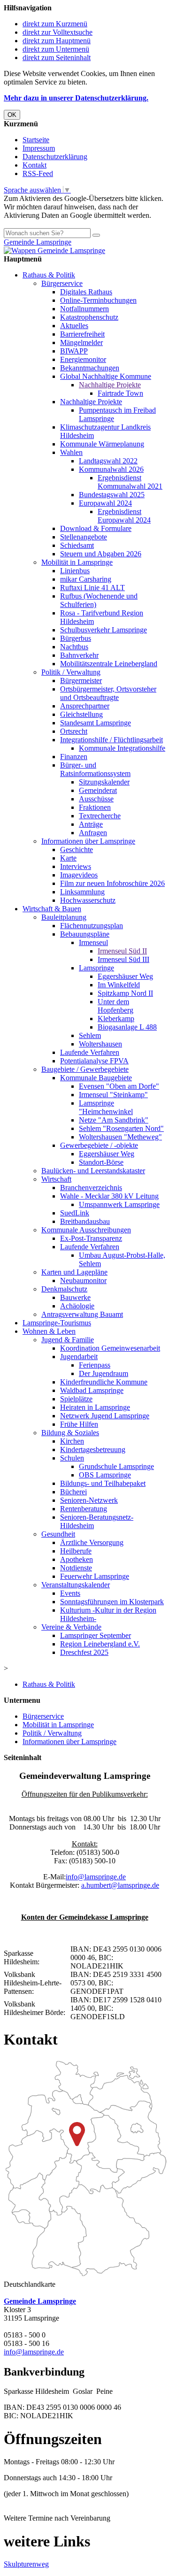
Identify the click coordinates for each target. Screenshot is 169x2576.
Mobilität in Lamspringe (77, 562)
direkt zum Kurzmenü (55, 24)
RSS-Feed (38, 173)
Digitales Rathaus (86, 292)
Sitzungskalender (104, 782)
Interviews (76, 866)
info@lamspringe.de (96, 1877)
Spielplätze (76, 1399)
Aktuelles (74, 326)
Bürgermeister (81, 681)
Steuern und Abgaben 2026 (101, 554)
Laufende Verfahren (90, 1052)
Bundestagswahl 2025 (112, 495)
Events (70, 1593)
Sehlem (90, 1035)
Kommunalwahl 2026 (111, 469)
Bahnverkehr (79, 655)
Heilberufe (76, 1551)
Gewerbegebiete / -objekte (99, 1145)
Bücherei (73, 1492)
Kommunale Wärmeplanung (102, 444)
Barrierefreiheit (82, 334)
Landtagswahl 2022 (108, 461)
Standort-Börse (101, 1162)
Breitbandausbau (85, 1221)
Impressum (39, 148)
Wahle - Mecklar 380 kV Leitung (109, 1196)
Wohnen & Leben (49, 1331)
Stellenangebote (84, 537)
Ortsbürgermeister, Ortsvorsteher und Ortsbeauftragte (108, 693)
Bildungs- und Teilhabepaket (103, 1483)
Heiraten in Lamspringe (95, 1407)
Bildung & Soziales (70, 1433)
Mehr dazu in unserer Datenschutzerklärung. (76, 98)
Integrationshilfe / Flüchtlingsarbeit (111, 740)
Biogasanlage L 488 (127, 1027)
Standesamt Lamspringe (96, 723)
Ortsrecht (74, 731)
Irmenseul (93, 942)
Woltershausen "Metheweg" (120, 1137)
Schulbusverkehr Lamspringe (104, 630)
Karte (68, 858)
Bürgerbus (76, 638)
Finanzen (74, 757)
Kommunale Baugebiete (96, 1078)
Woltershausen (100, 1044)
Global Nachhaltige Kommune (106, 376)
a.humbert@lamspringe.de (120, 1885)
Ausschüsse (96, 799)
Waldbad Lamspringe (92, 1390)
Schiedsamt (77, 545)
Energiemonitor (83, 359)
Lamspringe (96, 968)
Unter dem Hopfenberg (115, 1006)
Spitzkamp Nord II (125, 993)
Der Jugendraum (104, 1373)
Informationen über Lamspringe (88, 841)
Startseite (36, 140)
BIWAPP (74, 351)
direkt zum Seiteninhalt (57, 58)
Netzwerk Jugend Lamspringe (105, 1416)
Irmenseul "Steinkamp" (113, 1095)
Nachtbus (74, 647)
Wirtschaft (56, 1179)
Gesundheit (58, 1534)
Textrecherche (100, 816)
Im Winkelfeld (119, 985)
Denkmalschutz (64, 1289)
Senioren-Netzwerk (89, 1500)
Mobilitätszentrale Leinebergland (109, 664)
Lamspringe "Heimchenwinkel (106, 1107)
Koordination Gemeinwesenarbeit (110, 1348)
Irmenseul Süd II (122, 951)
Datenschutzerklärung (55, 157)
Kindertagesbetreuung (93, 1449)
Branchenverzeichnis (91, 1188)
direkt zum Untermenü (56, 49)
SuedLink (75, 1213)
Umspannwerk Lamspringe (119, 1204)
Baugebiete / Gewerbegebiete (85, 1069)
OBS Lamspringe (105, 1475)
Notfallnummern (84, 309)
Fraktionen (95, 807)
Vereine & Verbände (71, 1627)
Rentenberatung (84, 1509)
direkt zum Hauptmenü (57, 41)
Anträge (91, 824)
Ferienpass (95, 1365)
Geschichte (77, 850)
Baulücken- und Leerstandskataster (93, 1171)
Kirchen (72, 1441)
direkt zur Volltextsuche (58, 32)
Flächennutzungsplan (92, 926)
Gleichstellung (81, 714)
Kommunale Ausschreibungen (86, 1230)
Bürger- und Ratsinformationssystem (95, 769)
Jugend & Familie (68, 1340)
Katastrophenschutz (89, 317)
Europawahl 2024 (105, 503)
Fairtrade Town (120, 393)
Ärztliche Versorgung (92, 1542)
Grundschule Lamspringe (116, 1466)
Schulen (72, 1458)
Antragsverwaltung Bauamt (82, 1314)
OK (12, 115)
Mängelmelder (81, 342)
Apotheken (77, 1559)
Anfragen (93, 833)
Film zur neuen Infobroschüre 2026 (112, 883)
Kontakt (35, 165)
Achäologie (77, 1306)
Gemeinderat (98, 790)
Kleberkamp (116, 1019)
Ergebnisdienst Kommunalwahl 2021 (130, 482)
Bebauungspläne (85, 934)
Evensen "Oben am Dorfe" (119, 1086)
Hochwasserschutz (88, 900)
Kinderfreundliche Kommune (104, 1382)
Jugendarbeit (79, 1357)
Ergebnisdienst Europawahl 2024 (124, 516)
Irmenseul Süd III (123, 959)
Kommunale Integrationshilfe (122, 748)
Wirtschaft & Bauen (52, 909)
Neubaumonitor (83, 1280)
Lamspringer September (96, 1635)
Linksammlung (82, 892)
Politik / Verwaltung (71, 672)
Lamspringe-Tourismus (57, 1323)
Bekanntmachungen (90, 368)
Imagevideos (79, 875)
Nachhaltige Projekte (110, 385)
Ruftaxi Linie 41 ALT (92, 588)
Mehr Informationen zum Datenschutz (60, 224)
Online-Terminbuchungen (98, 300)
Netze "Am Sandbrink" (114, 1120)
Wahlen (71, 452)
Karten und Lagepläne (74, 1272)
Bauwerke (75, 1297)
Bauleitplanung (64, 917)
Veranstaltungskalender (76, 1585)
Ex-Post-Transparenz (91, 1238)
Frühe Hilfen (79, 1424)
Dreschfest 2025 (84, 1652)
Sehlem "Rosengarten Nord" (121, 1128)
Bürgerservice (62, 283)
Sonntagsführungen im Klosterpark (112, 1602)
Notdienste (76, 1568)
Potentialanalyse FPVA (94, 1061)
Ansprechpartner (85, 706)
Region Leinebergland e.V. (100, 1644)
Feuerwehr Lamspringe (95, 1576)
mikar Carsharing (86, 579)
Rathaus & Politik (49, 275)
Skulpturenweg (26, 2564)
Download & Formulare (96, 528)
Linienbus (75, 571)
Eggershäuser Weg (125, 976)
